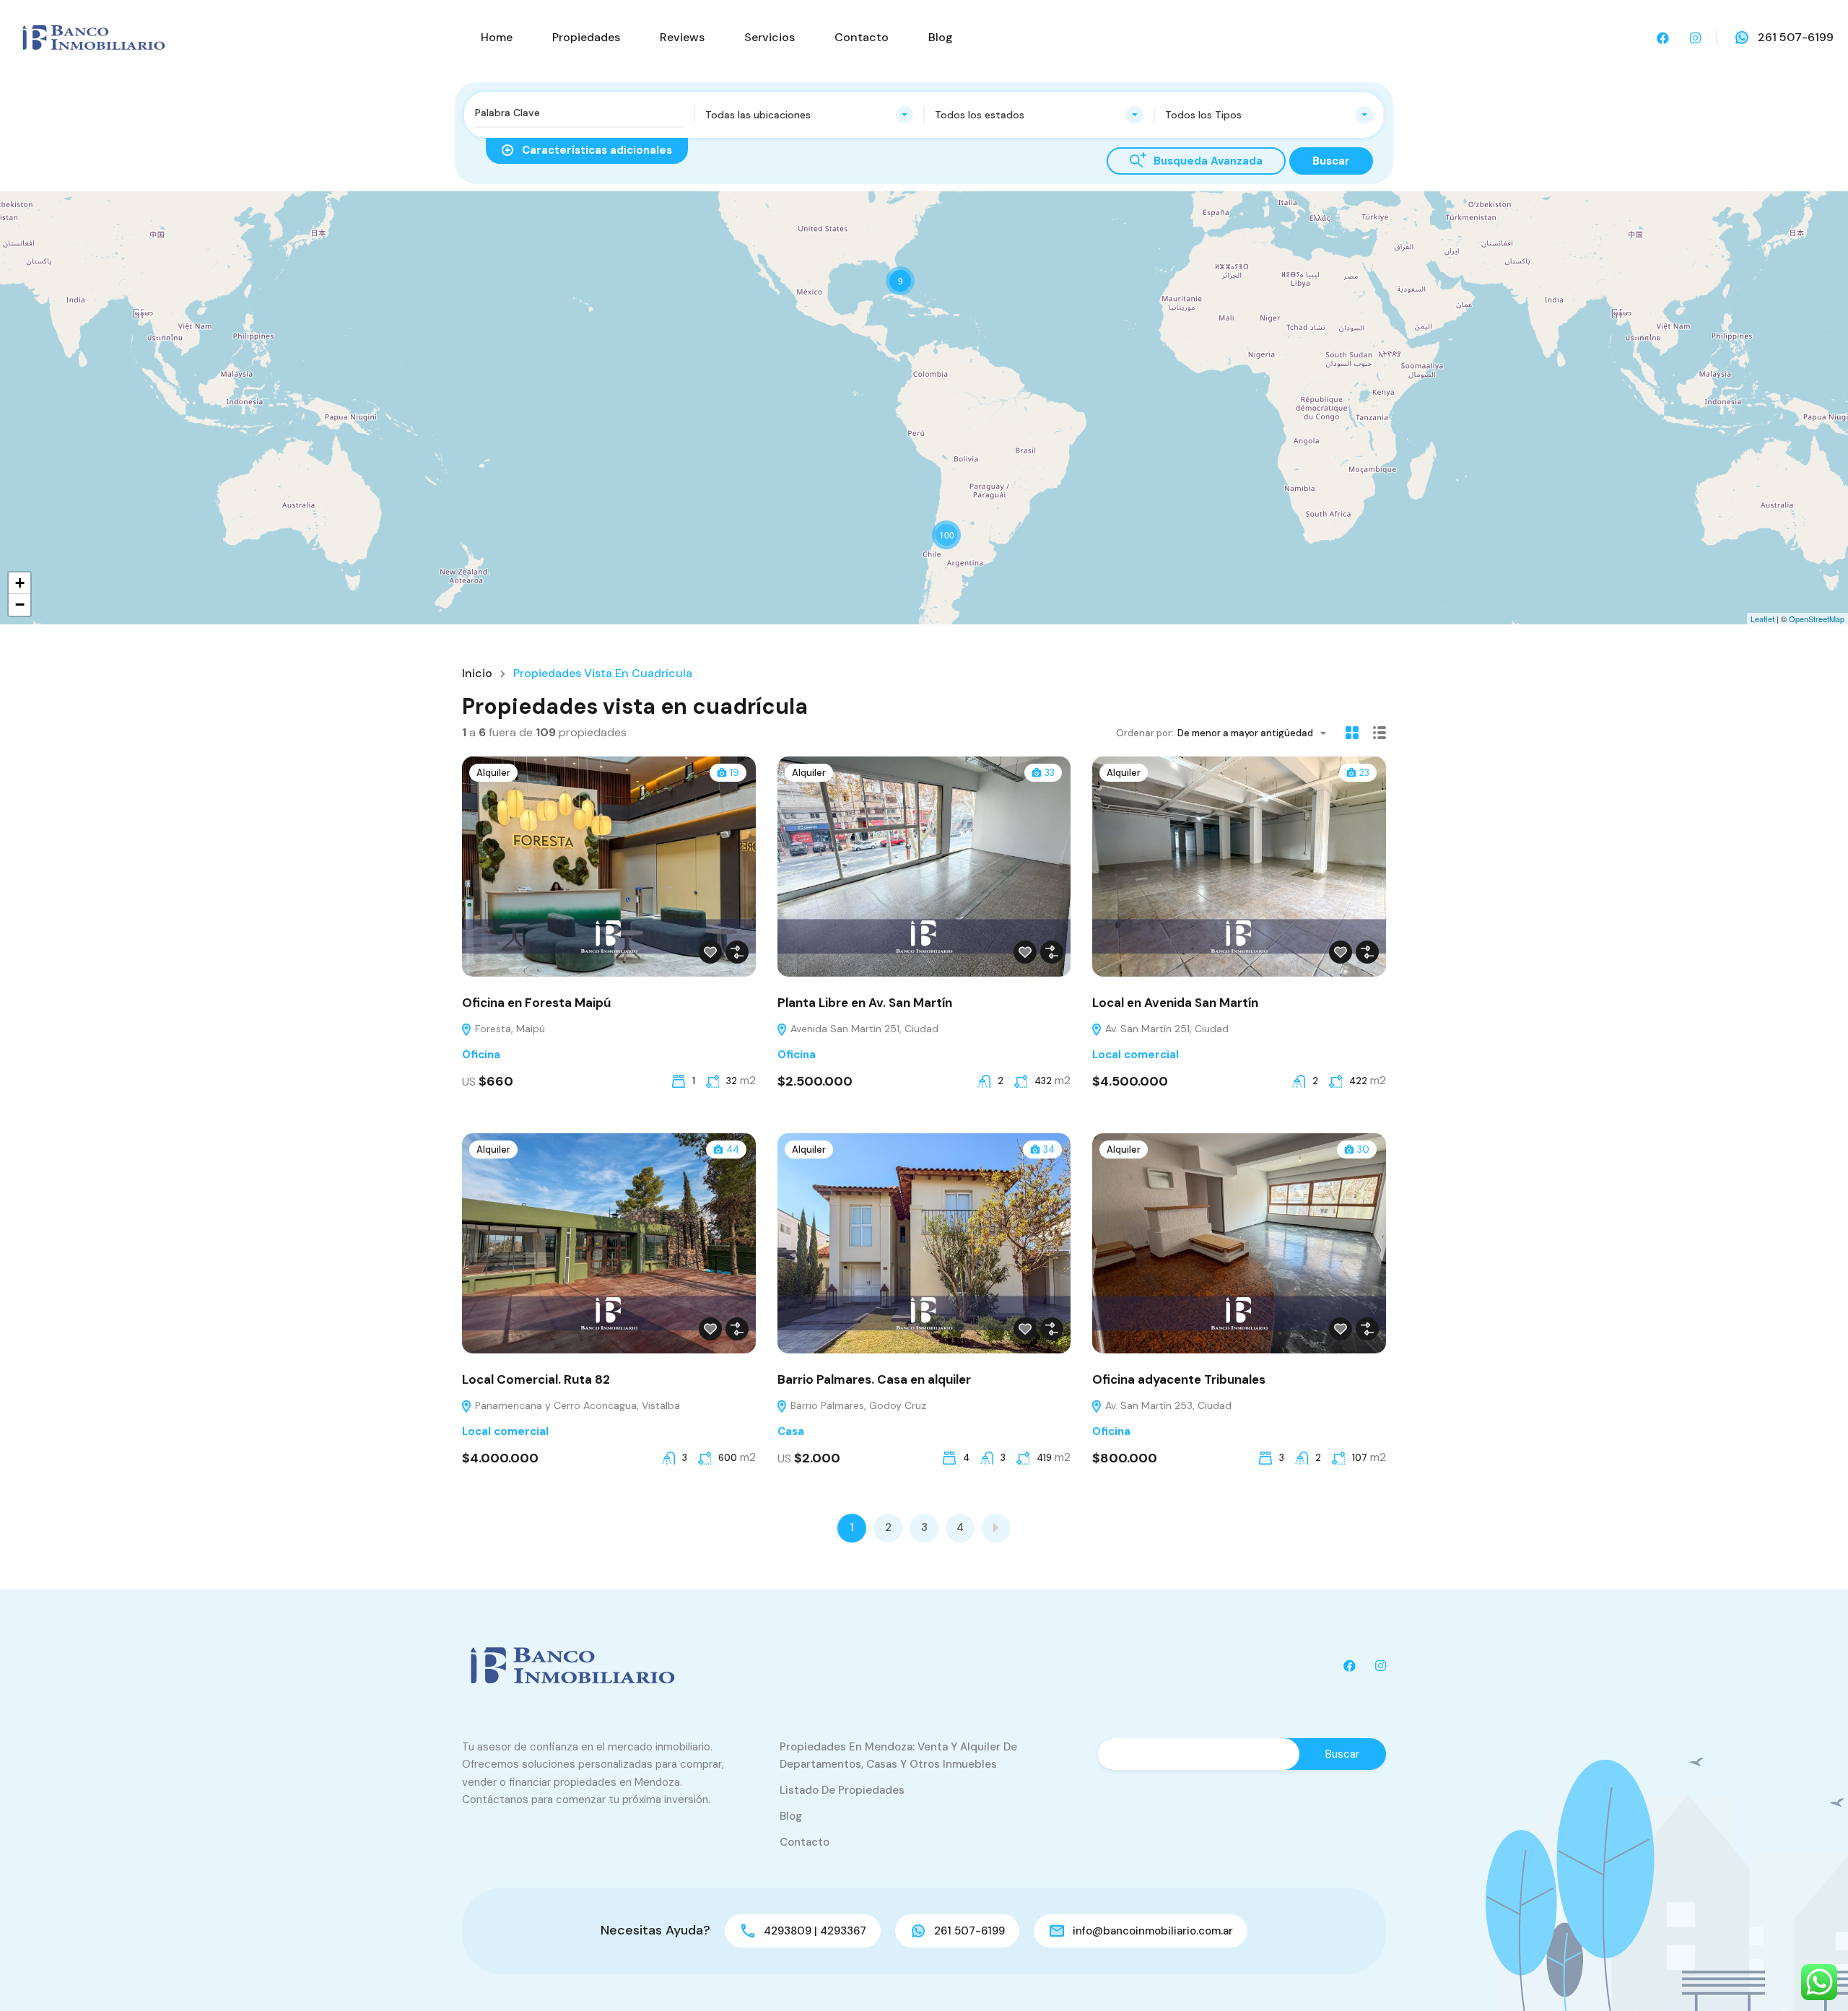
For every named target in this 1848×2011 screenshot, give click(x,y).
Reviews (682, 37)
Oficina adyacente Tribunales (1179, 1379)
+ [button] (20, 583)
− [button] (20, 605)
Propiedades (586, 37)
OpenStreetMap (1817, 619)
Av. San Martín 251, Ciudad (1165, 1029)
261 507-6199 (1796, 37)
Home (497, 37)
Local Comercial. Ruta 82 (536, 1379)
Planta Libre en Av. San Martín (865, 1003)
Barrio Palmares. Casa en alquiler (874, 1379)
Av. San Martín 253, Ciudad (1167, 1405)
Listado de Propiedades (842, 1790)
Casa (791, 1431)
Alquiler (493, 773)
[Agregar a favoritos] (710, 952)
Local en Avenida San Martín (1175, 1003)
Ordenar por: (1145, 733)
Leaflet (1762, 619)
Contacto (862, 37)
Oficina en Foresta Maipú (536, 1003)
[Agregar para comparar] (737, 952)
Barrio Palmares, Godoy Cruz (857, 1405)
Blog (941, 37)
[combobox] (810, 115)
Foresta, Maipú (509, 1029)
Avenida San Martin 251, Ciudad (863, 1029)
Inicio (477, 673)
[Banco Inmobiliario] (94, 36)
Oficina (481, 1055)
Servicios (770, 37)
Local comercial (1136, 1055)
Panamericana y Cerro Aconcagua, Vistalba (576, 1405)
